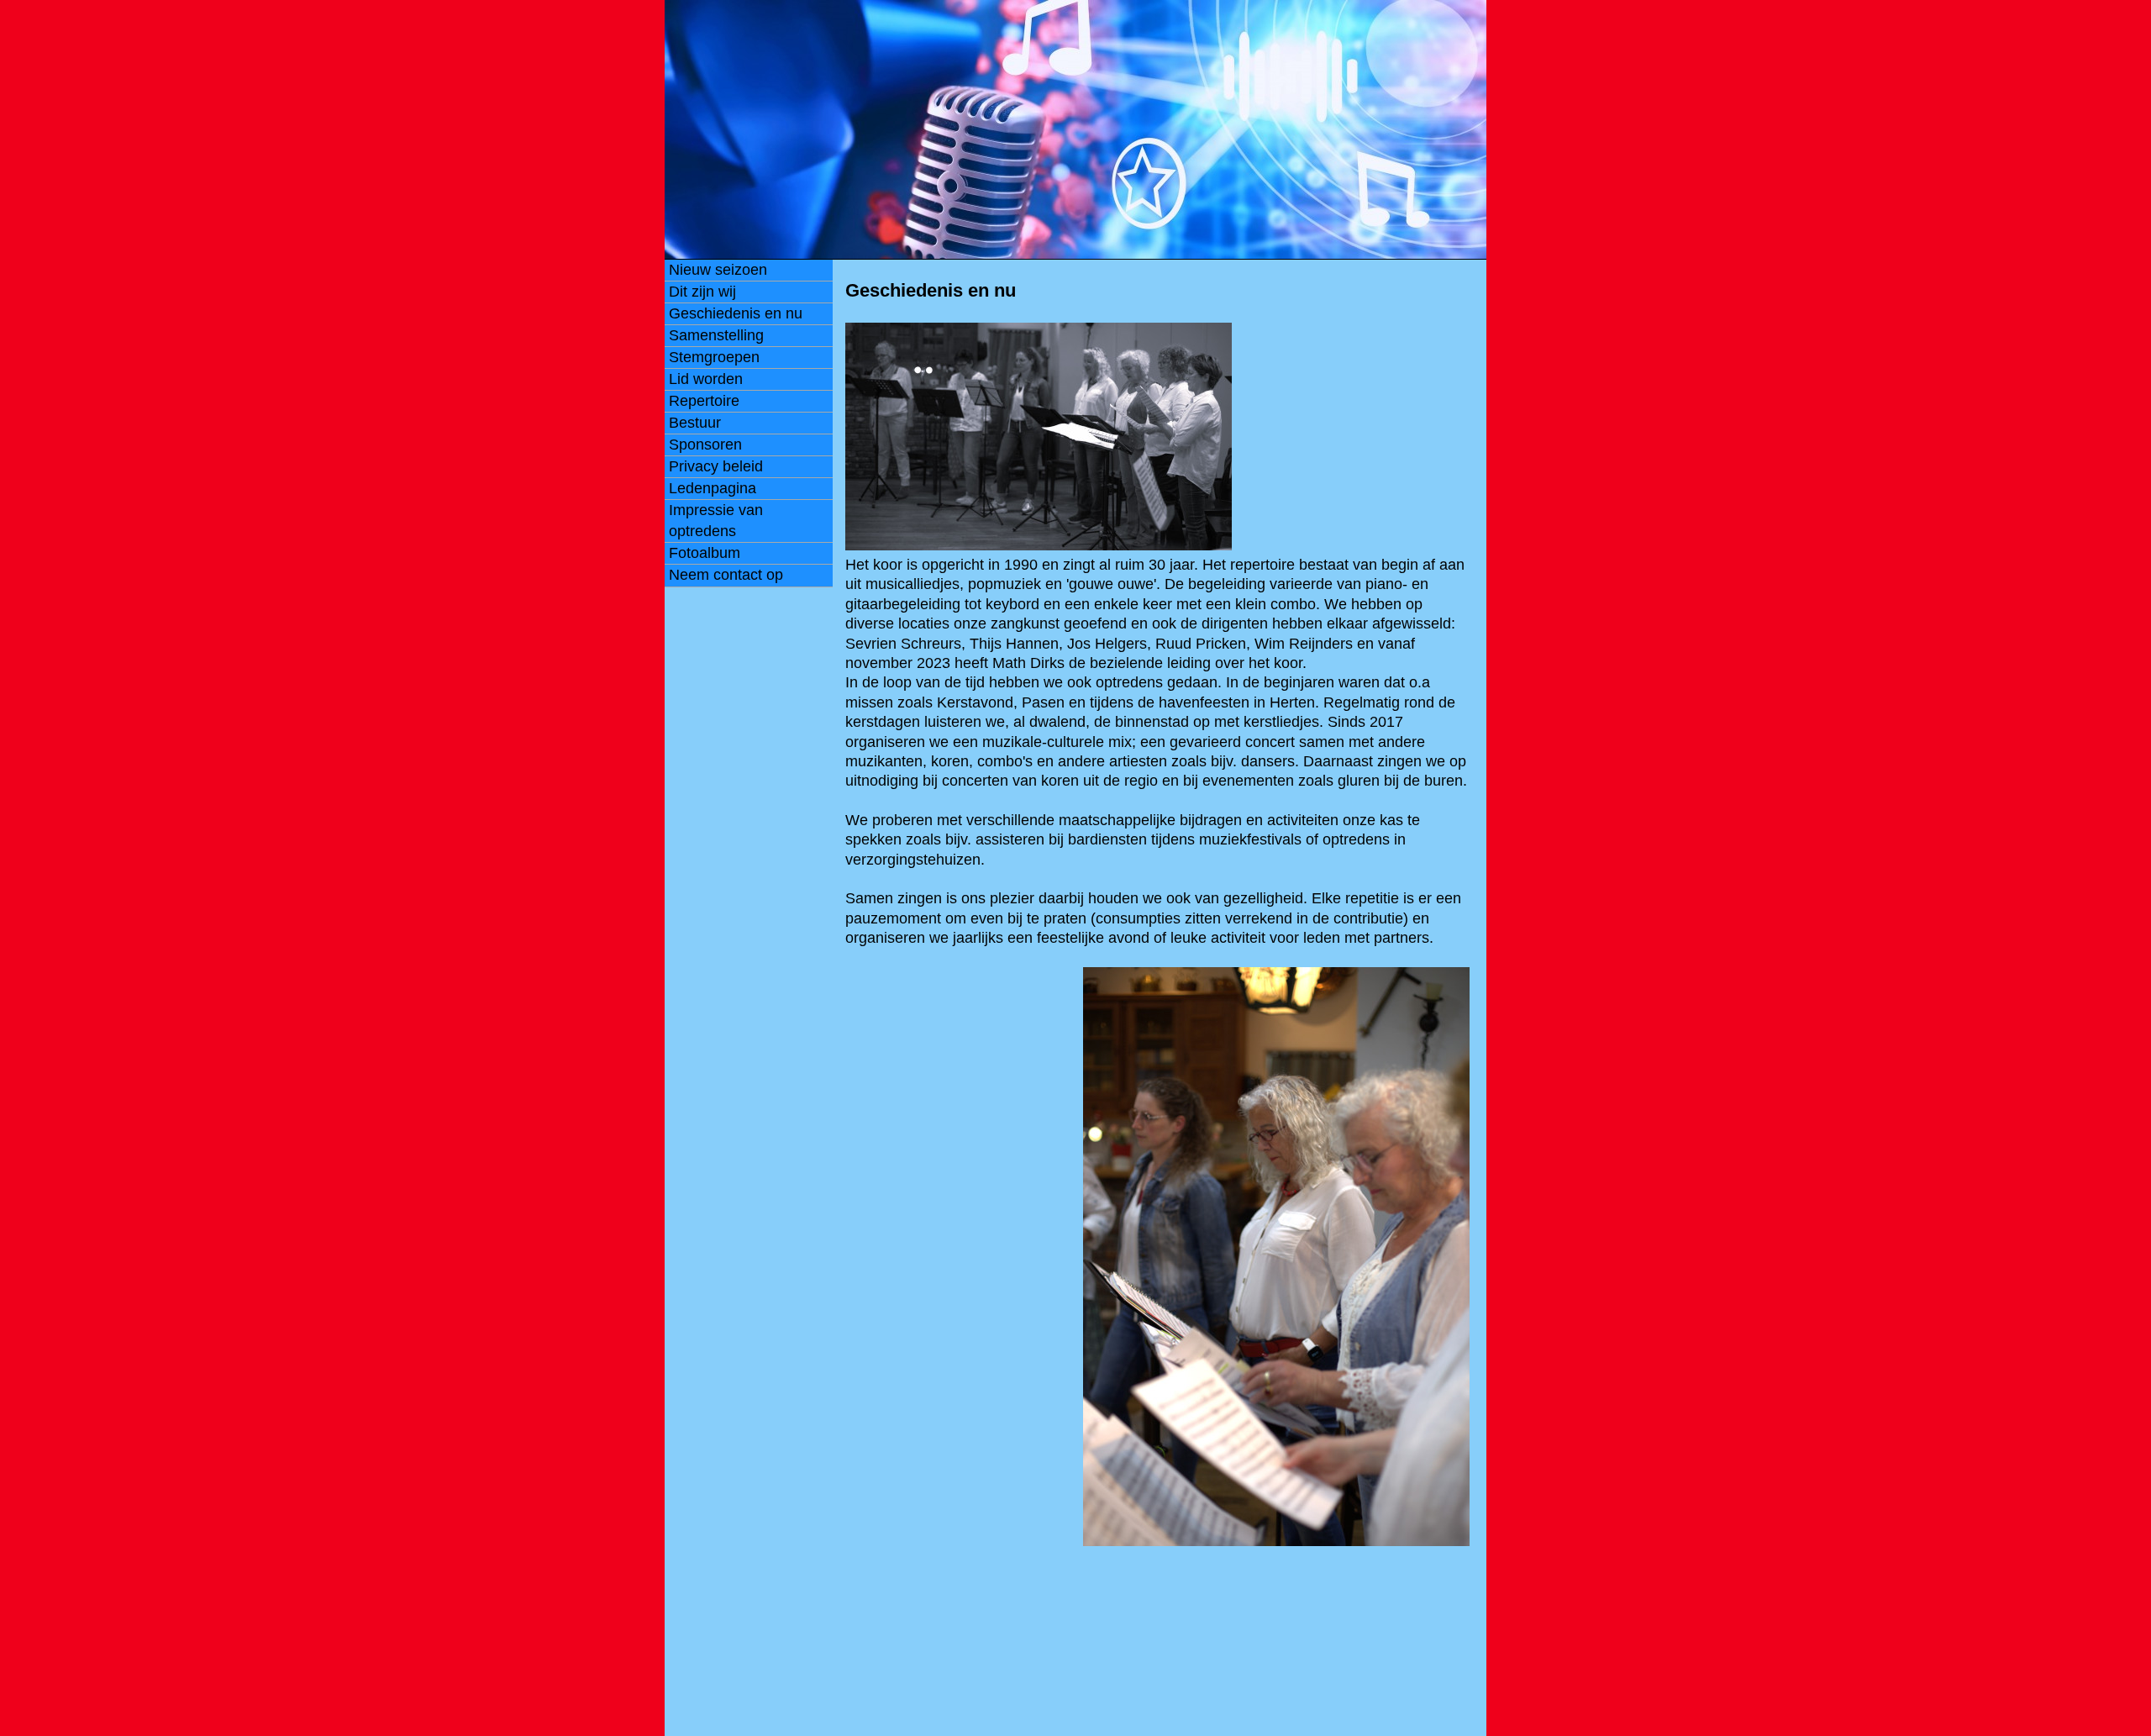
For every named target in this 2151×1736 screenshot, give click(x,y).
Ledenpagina (713, 488)
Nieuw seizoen (718, 270)
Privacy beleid (716, 466)
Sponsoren (705, 445)
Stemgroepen (714, 357)
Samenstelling (716, 335)
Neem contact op (726, 575)
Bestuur (695, 423)
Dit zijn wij (702, 292)
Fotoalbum (705, 553)
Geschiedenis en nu (736, 313)
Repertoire (704, 401)
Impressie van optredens (716, 521)
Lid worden (706, 379)
